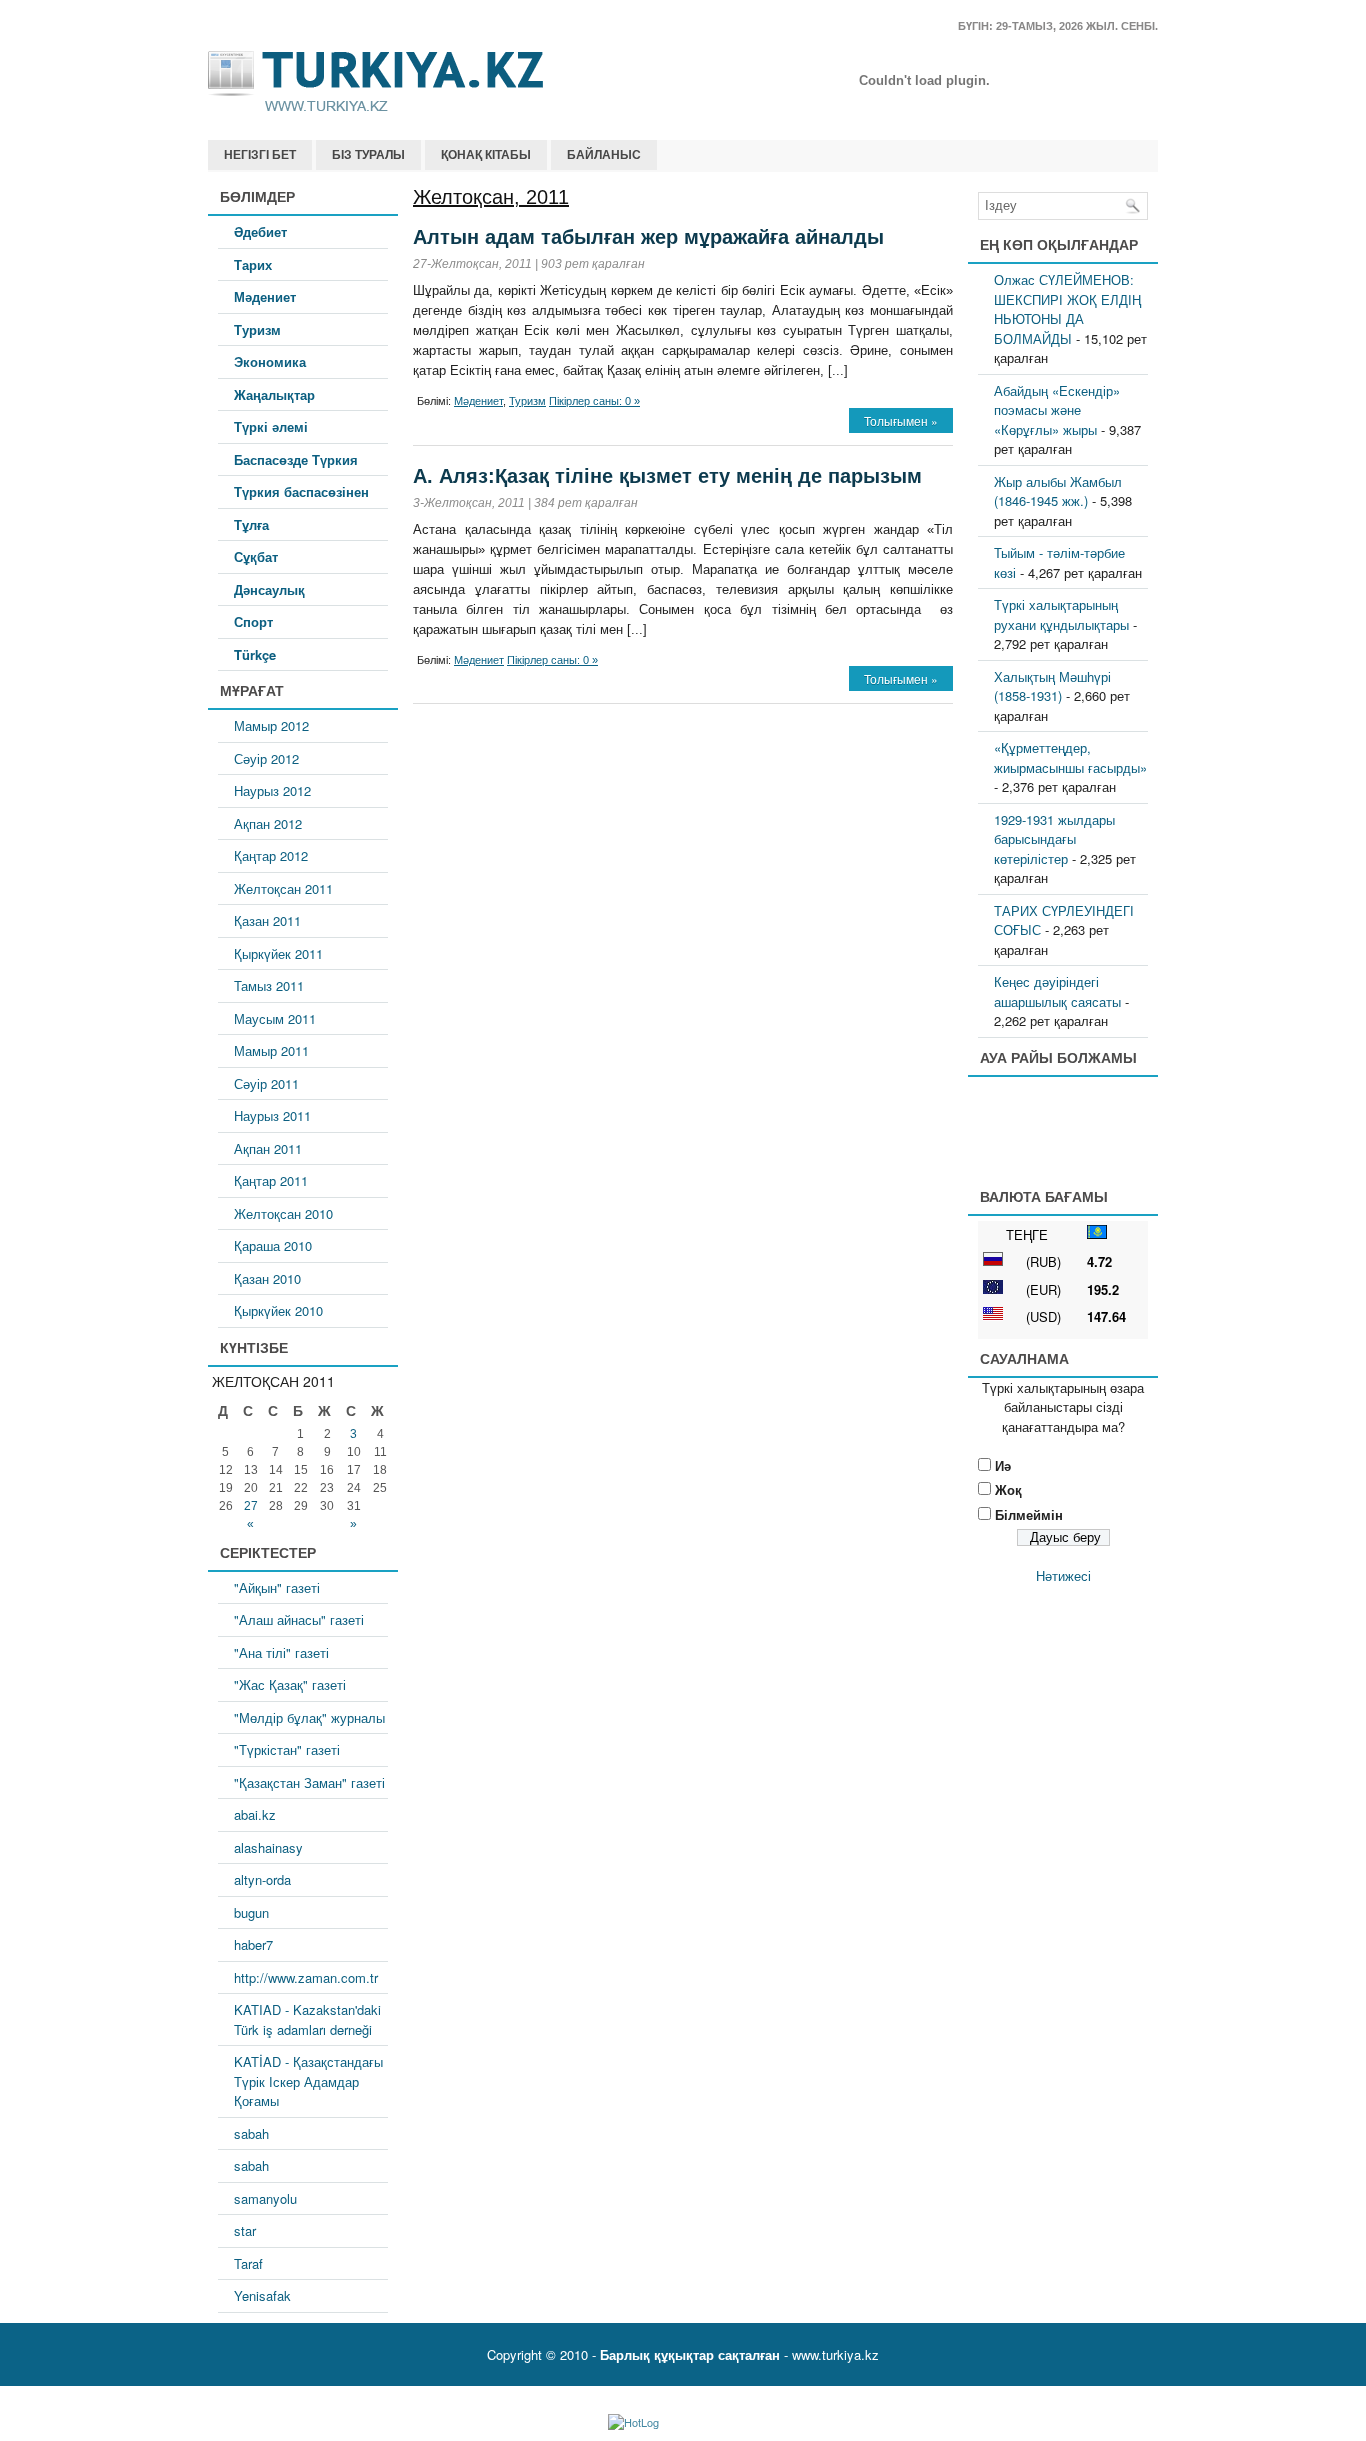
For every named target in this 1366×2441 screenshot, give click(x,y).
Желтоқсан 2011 (283, 888)
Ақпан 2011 (268, 1148)
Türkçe (255, 654)
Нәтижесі (1063, 1575)
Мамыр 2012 (271, 725)
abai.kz (255, 1814)
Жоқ (1008, 1489)
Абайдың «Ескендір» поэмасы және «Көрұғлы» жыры (1057, 410)
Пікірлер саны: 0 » (594, 401)
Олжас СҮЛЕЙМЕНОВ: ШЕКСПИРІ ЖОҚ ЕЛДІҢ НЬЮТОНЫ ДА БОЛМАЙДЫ (1067, 309)
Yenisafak (262, 2295)
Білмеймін (1029, 1514)
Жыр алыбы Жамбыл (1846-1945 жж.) (1058, 491)
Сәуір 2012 (266, 758)
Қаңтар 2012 (271, 855)
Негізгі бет (260, 155)
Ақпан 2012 (268, 823)
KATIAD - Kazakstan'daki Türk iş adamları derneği (307, 2019)
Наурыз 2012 (272, 790)
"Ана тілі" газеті (281, 1652)
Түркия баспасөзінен (301, 491)
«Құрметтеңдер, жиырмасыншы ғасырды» (1070, 757)
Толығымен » (901, 420)
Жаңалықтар (274, 394)
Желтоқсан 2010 (283, 1213)
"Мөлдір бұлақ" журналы (309, 1717)
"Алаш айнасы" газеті (299, 1619)
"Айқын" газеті (277, 1587)
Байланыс (604, 155)
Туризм (257, 329)
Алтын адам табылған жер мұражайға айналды (648, 237)
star (245, 2230)
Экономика (270, 361)
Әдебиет (260, 231)
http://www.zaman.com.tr (306, 1977)
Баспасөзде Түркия (296, 459)
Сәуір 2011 (266, 1083)
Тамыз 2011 (269, 985)
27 (251, 1506)
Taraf (248, 2263)
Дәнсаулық (269, 589)
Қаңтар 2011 (271, 1180)
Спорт (253, 621)
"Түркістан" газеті (287, 1749)
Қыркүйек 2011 (278, 953)
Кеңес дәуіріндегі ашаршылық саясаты (1057, 991)
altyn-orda (262, 1879)
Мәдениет (265, 296)
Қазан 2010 (267, 1278)
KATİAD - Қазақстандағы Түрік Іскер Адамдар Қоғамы (308, 2081)
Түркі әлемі (271, 426)
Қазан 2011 (267, 920)
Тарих (253, 264)
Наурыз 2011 (272, 1115)
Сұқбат (256, 556)
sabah (251, 2133)
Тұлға (251, 524)
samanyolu (265, 2198)
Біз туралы (368, 155)
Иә (1003, 1465)
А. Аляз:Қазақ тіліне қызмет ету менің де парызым (667, 476)
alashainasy (268, 1847)
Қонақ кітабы (486, 155)
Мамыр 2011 (271, 1050)
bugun (251, 1912)
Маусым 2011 (275, 1018)
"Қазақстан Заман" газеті (309, 1782)
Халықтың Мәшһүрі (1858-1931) (1052, 686)
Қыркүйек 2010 (278, 1310)
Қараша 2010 (273, 1245)
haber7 (253, 1944)
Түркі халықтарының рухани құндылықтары (1061, 614)
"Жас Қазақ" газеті (290, 1684)
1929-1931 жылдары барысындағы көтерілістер (1054, 839)
